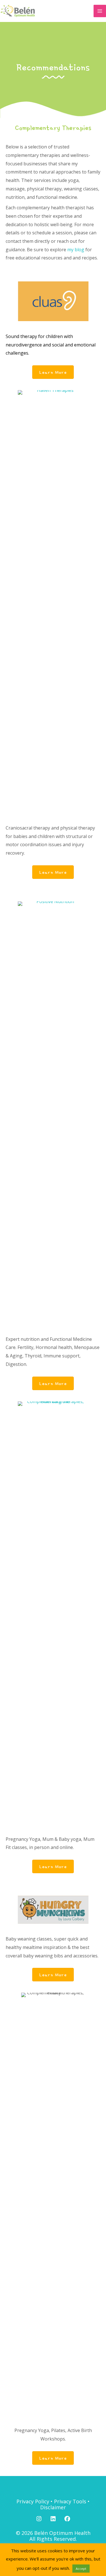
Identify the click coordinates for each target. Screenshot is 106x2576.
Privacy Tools (70, 2501)
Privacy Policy (33, 2501)
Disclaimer (53, 2507)
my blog (76, 250)
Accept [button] (81, 2569)
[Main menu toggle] (100, 11)
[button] (39, 2519)
